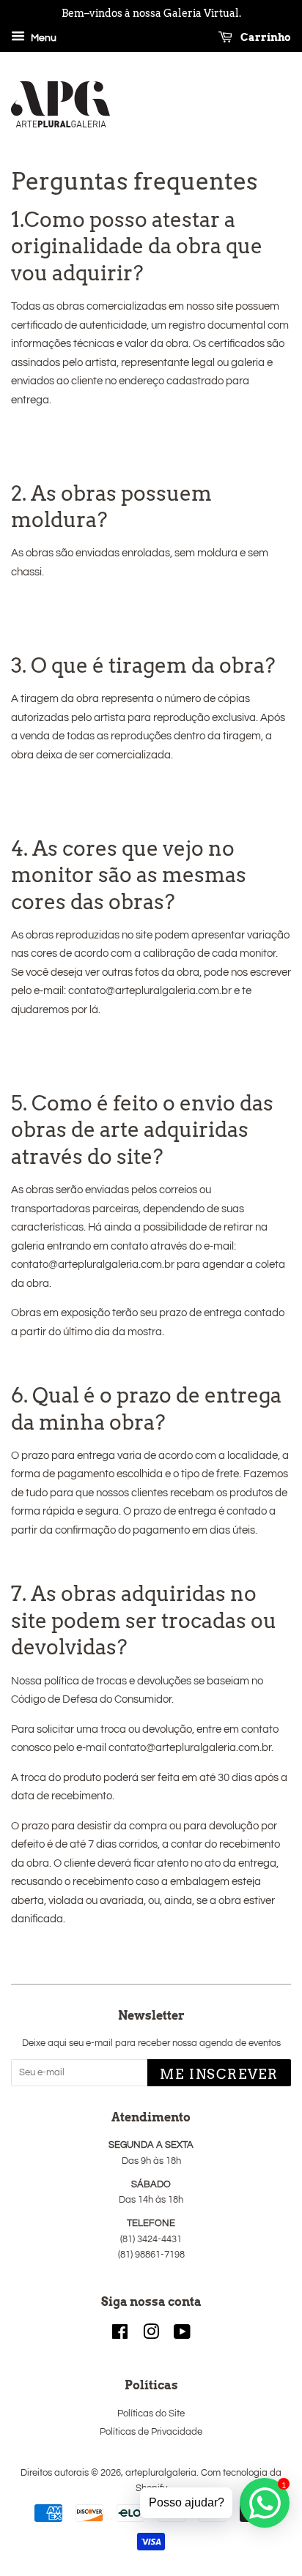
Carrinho (265, 37)
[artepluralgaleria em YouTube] (182, 2336)
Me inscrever (219, 2074)
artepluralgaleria (161, 2473)
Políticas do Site (151, 2414)
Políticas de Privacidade (151, 2432)
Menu (43, 38)
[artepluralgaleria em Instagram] (151, 2336)
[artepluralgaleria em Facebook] (120, 2336)
